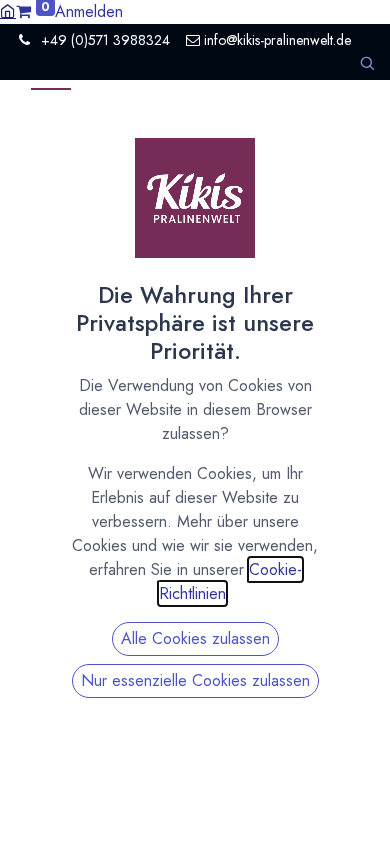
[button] (367, 63)
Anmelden (89, 11)
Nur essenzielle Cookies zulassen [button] (195, 680)
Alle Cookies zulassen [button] (195, 638)
